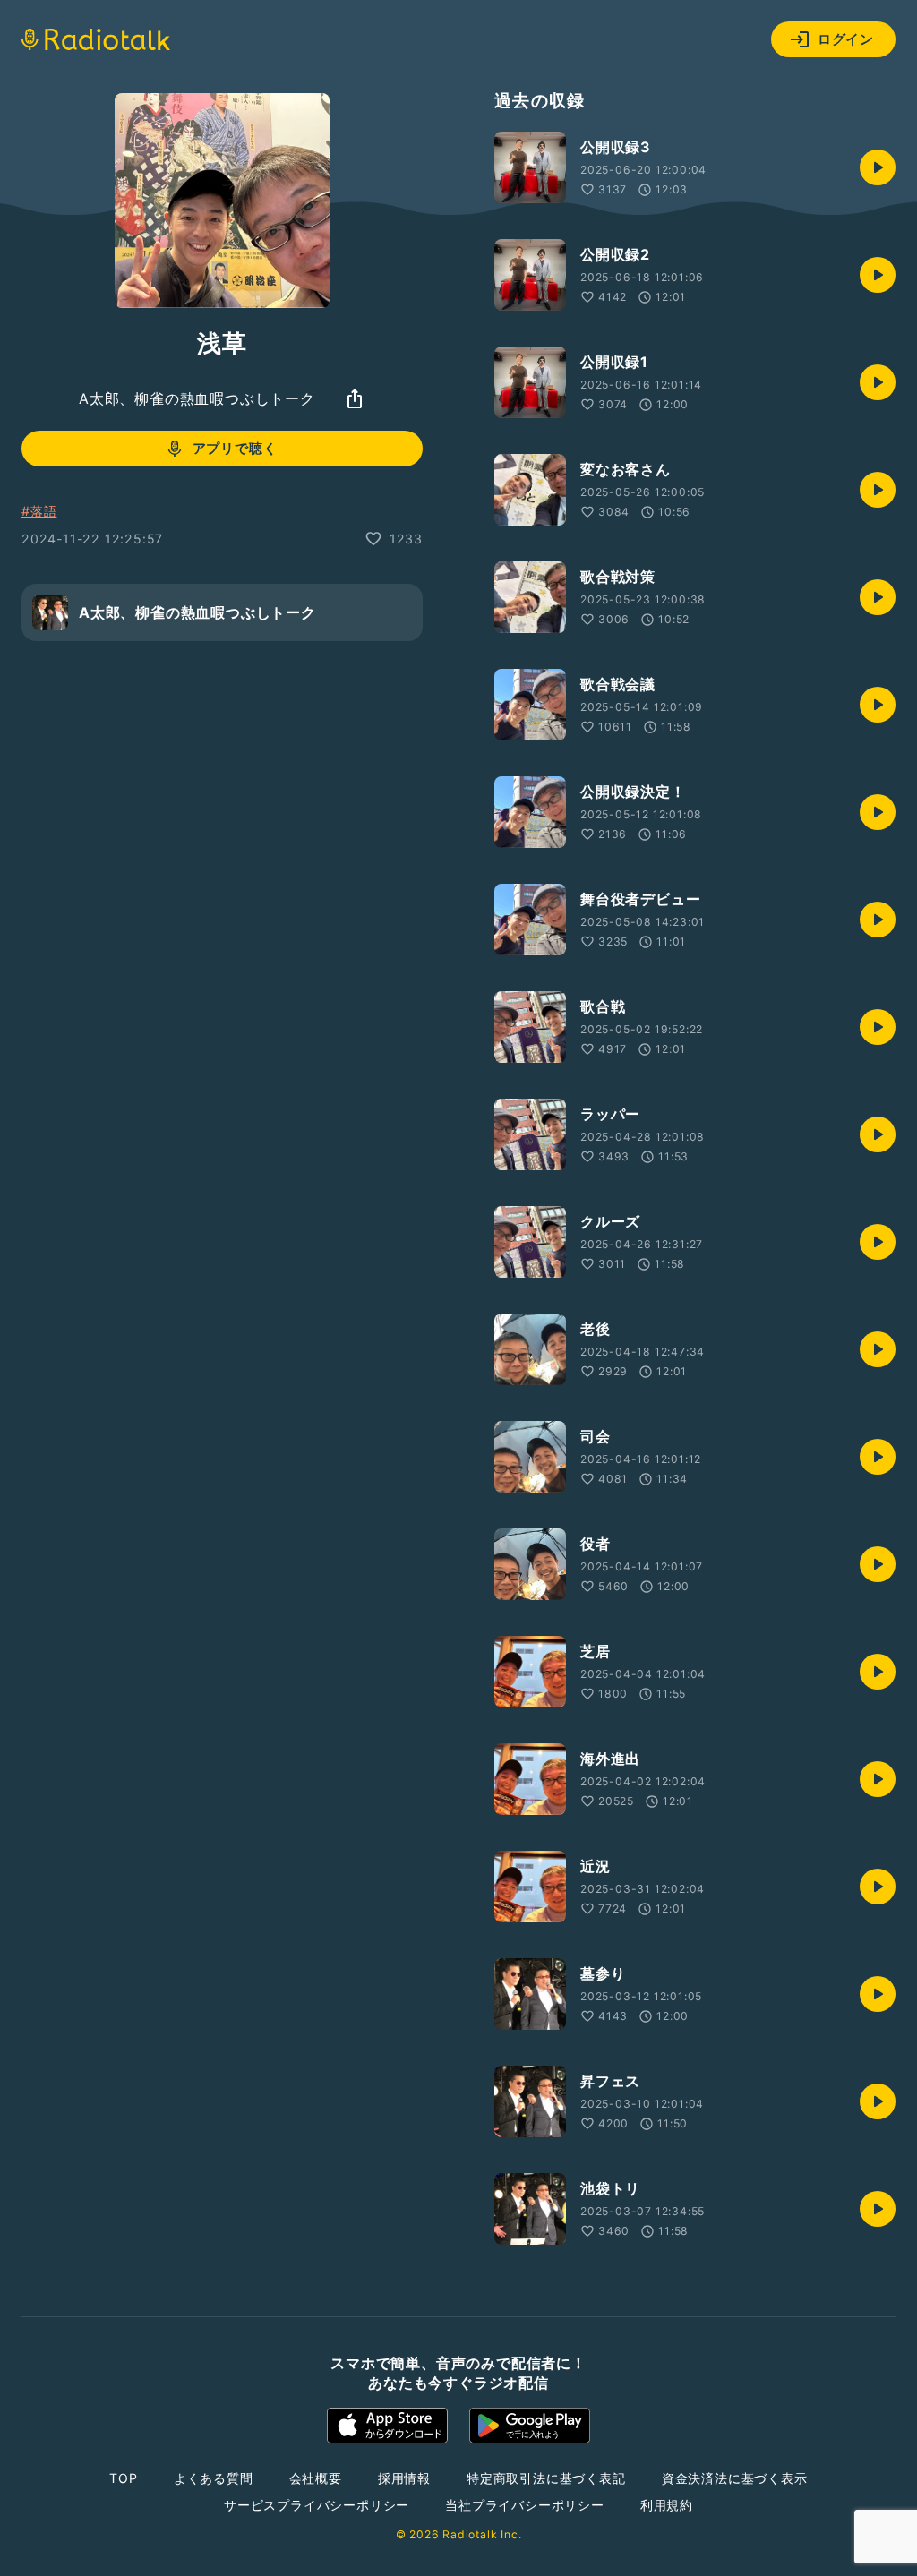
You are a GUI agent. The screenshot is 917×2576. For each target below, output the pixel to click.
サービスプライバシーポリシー (317, 2505)
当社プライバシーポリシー (525, 2505)
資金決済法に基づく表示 (735, 2478)
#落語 (39, 511)
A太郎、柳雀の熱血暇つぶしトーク (197, 398)
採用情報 (404, 2478)
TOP (123, 2478)
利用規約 (667, 2505)
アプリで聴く (235, 448)
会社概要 (316, 2478)
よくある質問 (214, 2478)
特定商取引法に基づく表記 (546, 2478)
